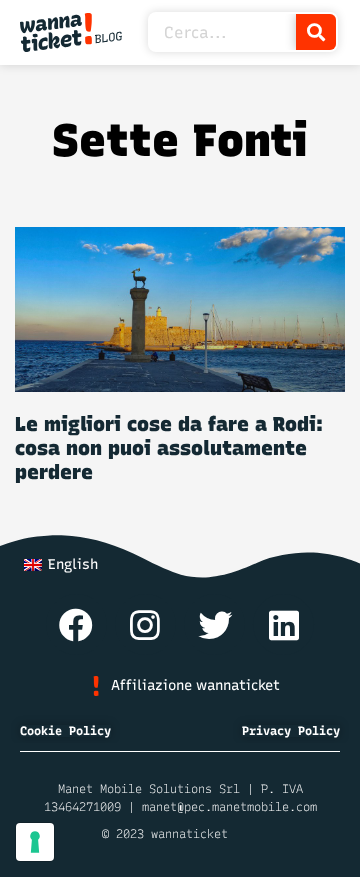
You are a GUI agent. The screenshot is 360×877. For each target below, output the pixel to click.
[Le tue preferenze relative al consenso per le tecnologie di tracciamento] (35, 842)
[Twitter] (214, 624)
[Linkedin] (283, 624)
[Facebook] (76, 624)
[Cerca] (316, 32)
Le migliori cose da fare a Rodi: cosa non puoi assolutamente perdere (169, 448)
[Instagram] (145, 624)
